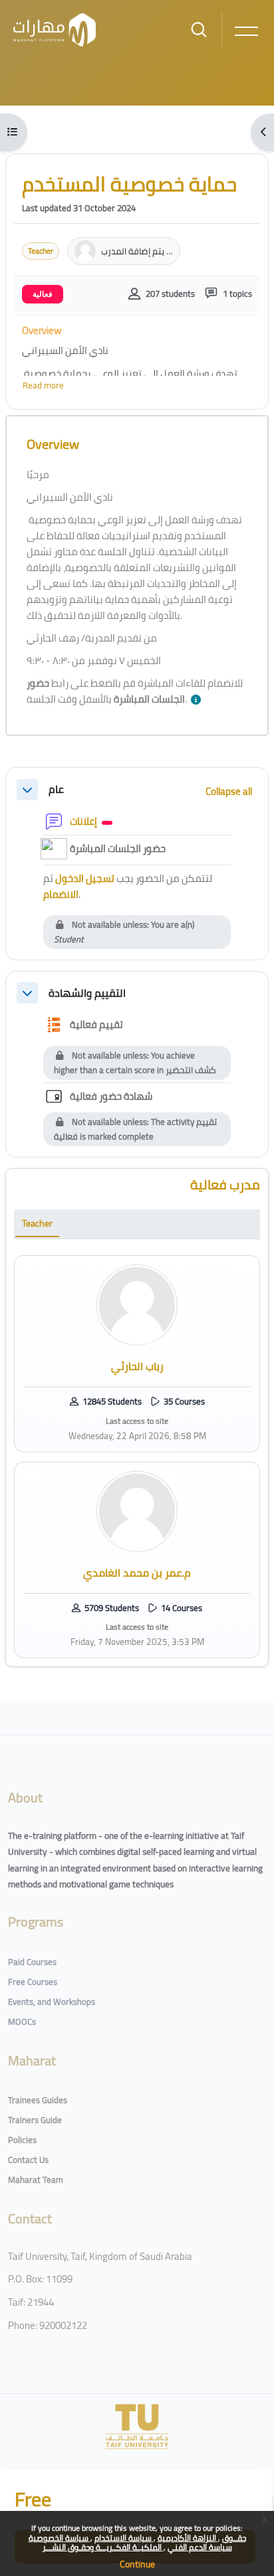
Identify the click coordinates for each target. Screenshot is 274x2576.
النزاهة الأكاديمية (188, 2538)
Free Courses (33, 1982)
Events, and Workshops (52, 2002)
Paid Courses (32, 1962)
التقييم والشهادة (87, 993)
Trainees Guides (38, 2100)
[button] (199, 700)
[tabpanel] (137, 1457)
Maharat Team (36, 2180)
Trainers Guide (35, 2120)
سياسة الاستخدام (124, 2538)
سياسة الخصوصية (60, 2538)
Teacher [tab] (37, 1223)
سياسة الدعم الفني (200, 2547)
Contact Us (28, 2160)
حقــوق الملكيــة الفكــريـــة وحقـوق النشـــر (144, 2542)
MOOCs (22, 2021)
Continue (137, 2564)
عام (56, 789)
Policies (22, 2140)
